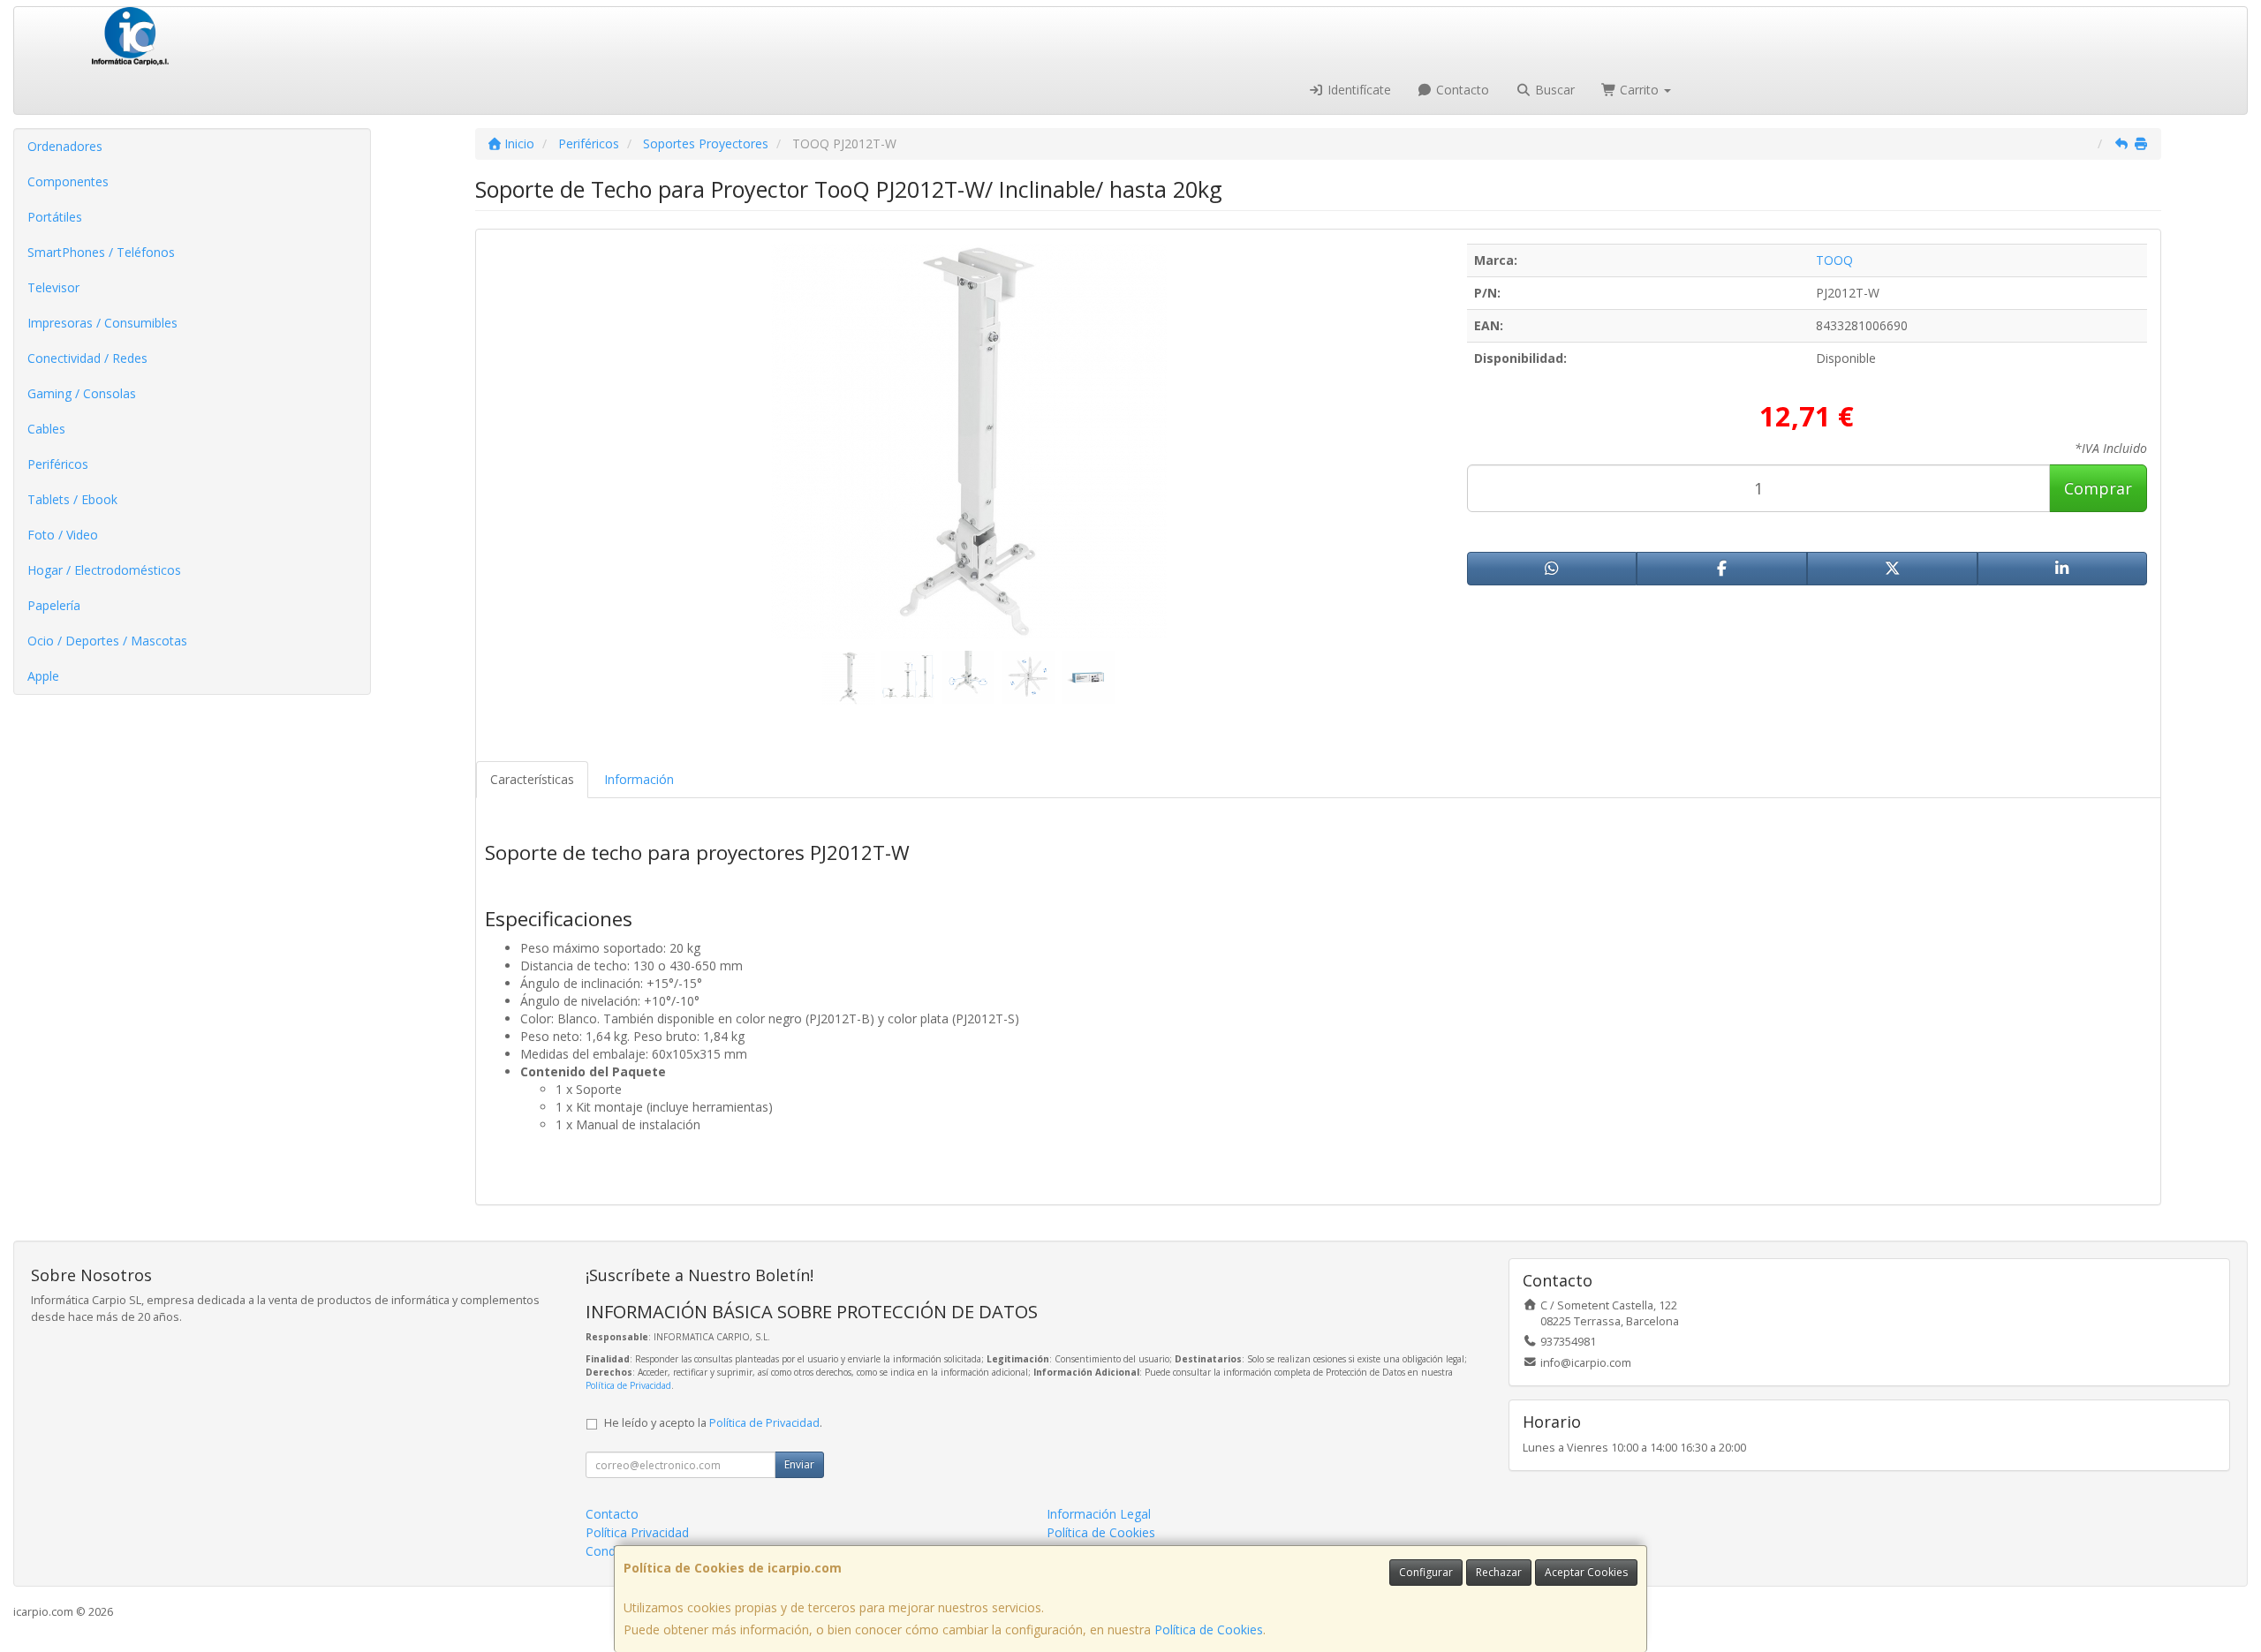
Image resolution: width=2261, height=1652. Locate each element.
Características (532, 779)
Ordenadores (65, 146)
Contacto (1461, 90)
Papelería (54, 605)
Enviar (799, 1464)
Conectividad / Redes (87, 358)
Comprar (2098, 488)
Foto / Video (63, 535)
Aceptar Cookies (1586, 1572)
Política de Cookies (1209, 1629)
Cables (46, 429)
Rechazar (1499, 1572)
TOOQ (1834, 260)
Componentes (68, 181)
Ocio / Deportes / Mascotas (107, 641)
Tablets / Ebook (72, 499)
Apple (43, 676)
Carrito (1639, 90)
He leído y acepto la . (713, 1423)
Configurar (1426, 1572)
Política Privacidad (637, 1532)
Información (639, 779)
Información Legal (1099, 1514)
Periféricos (58, 464)
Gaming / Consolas (82, 393)
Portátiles (55, 217)
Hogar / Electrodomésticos (104, 570)
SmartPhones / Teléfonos (101, 252)
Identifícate (1357, 90)
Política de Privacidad (628, 1385)
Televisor (53, 287)
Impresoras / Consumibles (102, 323)
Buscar (1553, 90)
